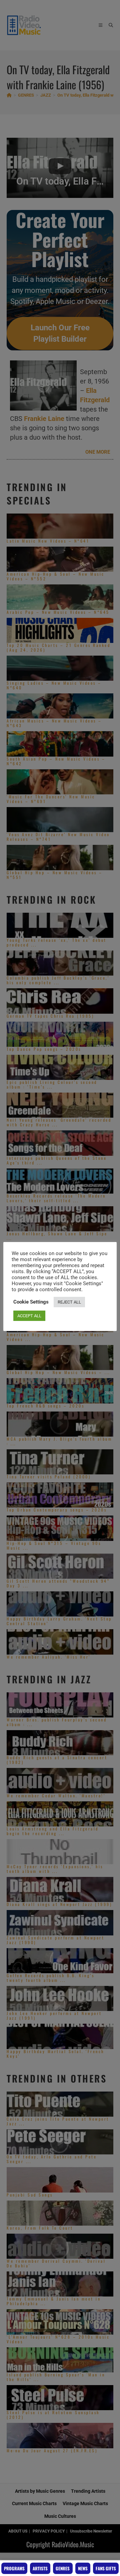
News (83, 2568)
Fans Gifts (106, 2568)
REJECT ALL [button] (69, 1302)
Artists (40, 2568)
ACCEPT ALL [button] (29, 1316)
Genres (63, 2568)
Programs (14, 2568)
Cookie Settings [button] (31, 1302)
